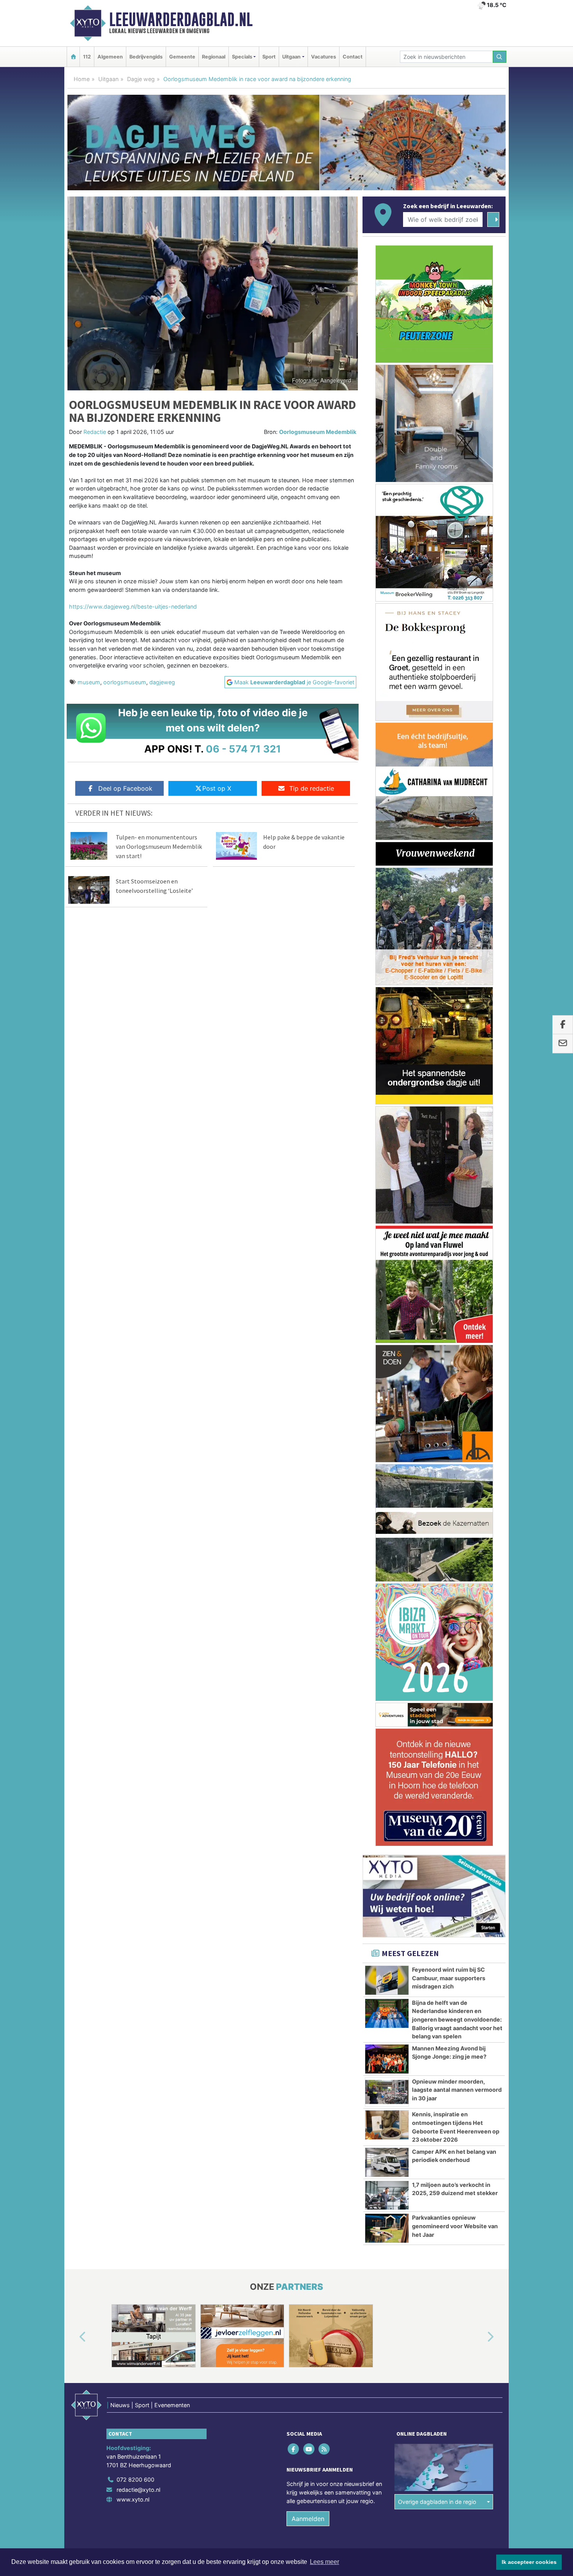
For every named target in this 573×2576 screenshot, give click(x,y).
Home (82, 79)
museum (89, 682)
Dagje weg (141, 79)
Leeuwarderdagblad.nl (181, 19)
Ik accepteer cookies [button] (529, 2562)
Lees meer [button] (325, 2562)
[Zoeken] (500, 57)
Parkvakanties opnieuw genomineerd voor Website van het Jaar (455, 2226)
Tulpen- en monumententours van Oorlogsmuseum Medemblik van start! (159, 846)
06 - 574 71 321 (243, 749)
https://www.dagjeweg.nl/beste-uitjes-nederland (133, 606)
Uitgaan (108, 79)
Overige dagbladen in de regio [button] (437, 2502)
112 (87, 57)
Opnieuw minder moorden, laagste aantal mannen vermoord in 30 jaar (457, 2090)
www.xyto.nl (133, 2499)
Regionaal (214, 57)
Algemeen (110, 57)
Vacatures (324, 57)
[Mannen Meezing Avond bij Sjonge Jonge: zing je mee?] (387, 2059)
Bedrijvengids (146, 57)
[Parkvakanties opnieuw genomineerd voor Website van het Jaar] (387, 2228)
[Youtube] (309, 2449)
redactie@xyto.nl (138, 2490)
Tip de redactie (312, 788)
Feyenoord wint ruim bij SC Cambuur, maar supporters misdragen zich (449, 1978)
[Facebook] (294, 2449)
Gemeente (182, 57)
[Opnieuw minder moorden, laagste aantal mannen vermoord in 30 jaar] (387, 2092)
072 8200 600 (135, 2480)
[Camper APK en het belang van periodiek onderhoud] (387, 2162)
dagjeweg (162, 682)
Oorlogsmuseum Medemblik (318, 432)
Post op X (217, 788)
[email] (563, 1044)
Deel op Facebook (125, 788)
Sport (269, 57)
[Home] (73, 57)
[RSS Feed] (325, 2449)
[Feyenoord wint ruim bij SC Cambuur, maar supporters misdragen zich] (387, 1980)
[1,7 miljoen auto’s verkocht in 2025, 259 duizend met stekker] (387, 2195)
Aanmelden (308, 2519)
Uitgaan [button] (291, 57)
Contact (353, 57)
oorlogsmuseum (125, 682)
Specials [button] (242, 57)
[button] (74, 2337)
